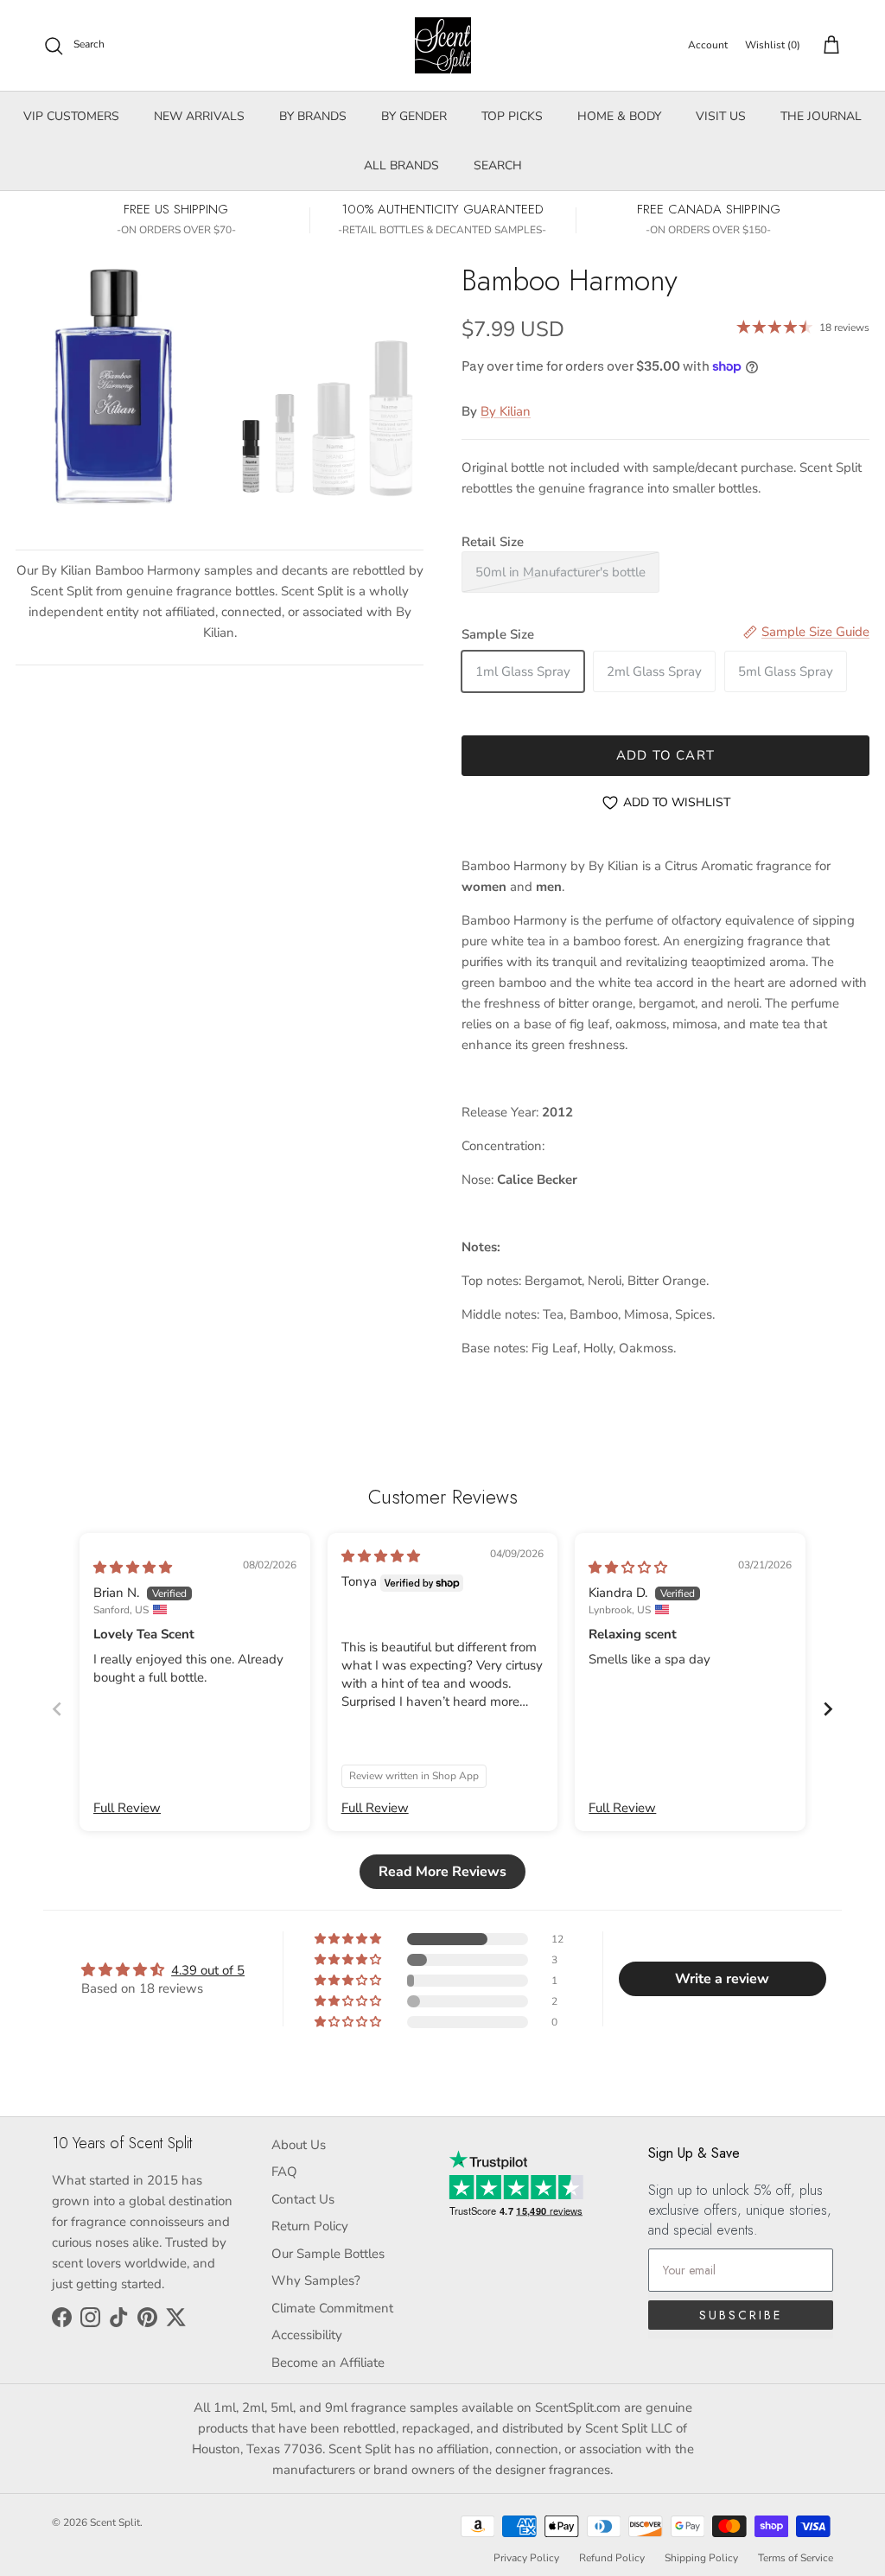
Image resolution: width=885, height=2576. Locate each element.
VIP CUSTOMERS (71, 116)
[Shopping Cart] (828, 46)
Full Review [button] (127, 1808)
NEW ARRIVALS (199, 116)
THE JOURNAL (821, 116)
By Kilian (506, 411)
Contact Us (303, 2199)
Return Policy (310, 2226)
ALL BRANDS (401, 165)
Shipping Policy (701, 2558)
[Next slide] (828, 1709)
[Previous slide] (57, 1709)
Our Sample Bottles (328, 2254)
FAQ (284, 2172)
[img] (133, 1568)
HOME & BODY (619, 116)
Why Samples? (316, 2280)
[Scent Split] (443, 45)
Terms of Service (796, 2558)
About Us (299, 2145)
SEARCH (498, 165)
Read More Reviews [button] (442, 1872)
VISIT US (721, 116)
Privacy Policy (526, 2558)
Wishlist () (773, 45)
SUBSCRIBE (741, 2315)
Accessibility (307, 2335)
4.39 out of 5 (208, 1970)
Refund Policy (612, 2558)
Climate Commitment (332, 2308)
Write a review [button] (722, 1979)
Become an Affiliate (328, 2363)
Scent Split (115, 2522)
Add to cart (665, 755)
